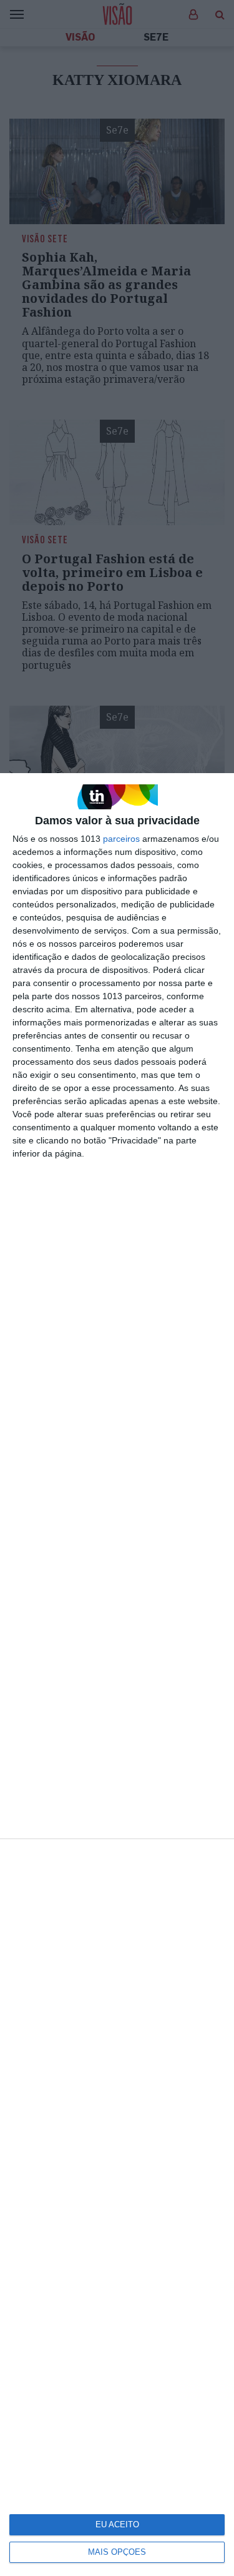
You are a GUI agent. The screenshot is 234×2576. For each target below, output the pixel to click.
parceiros (121, 839)
